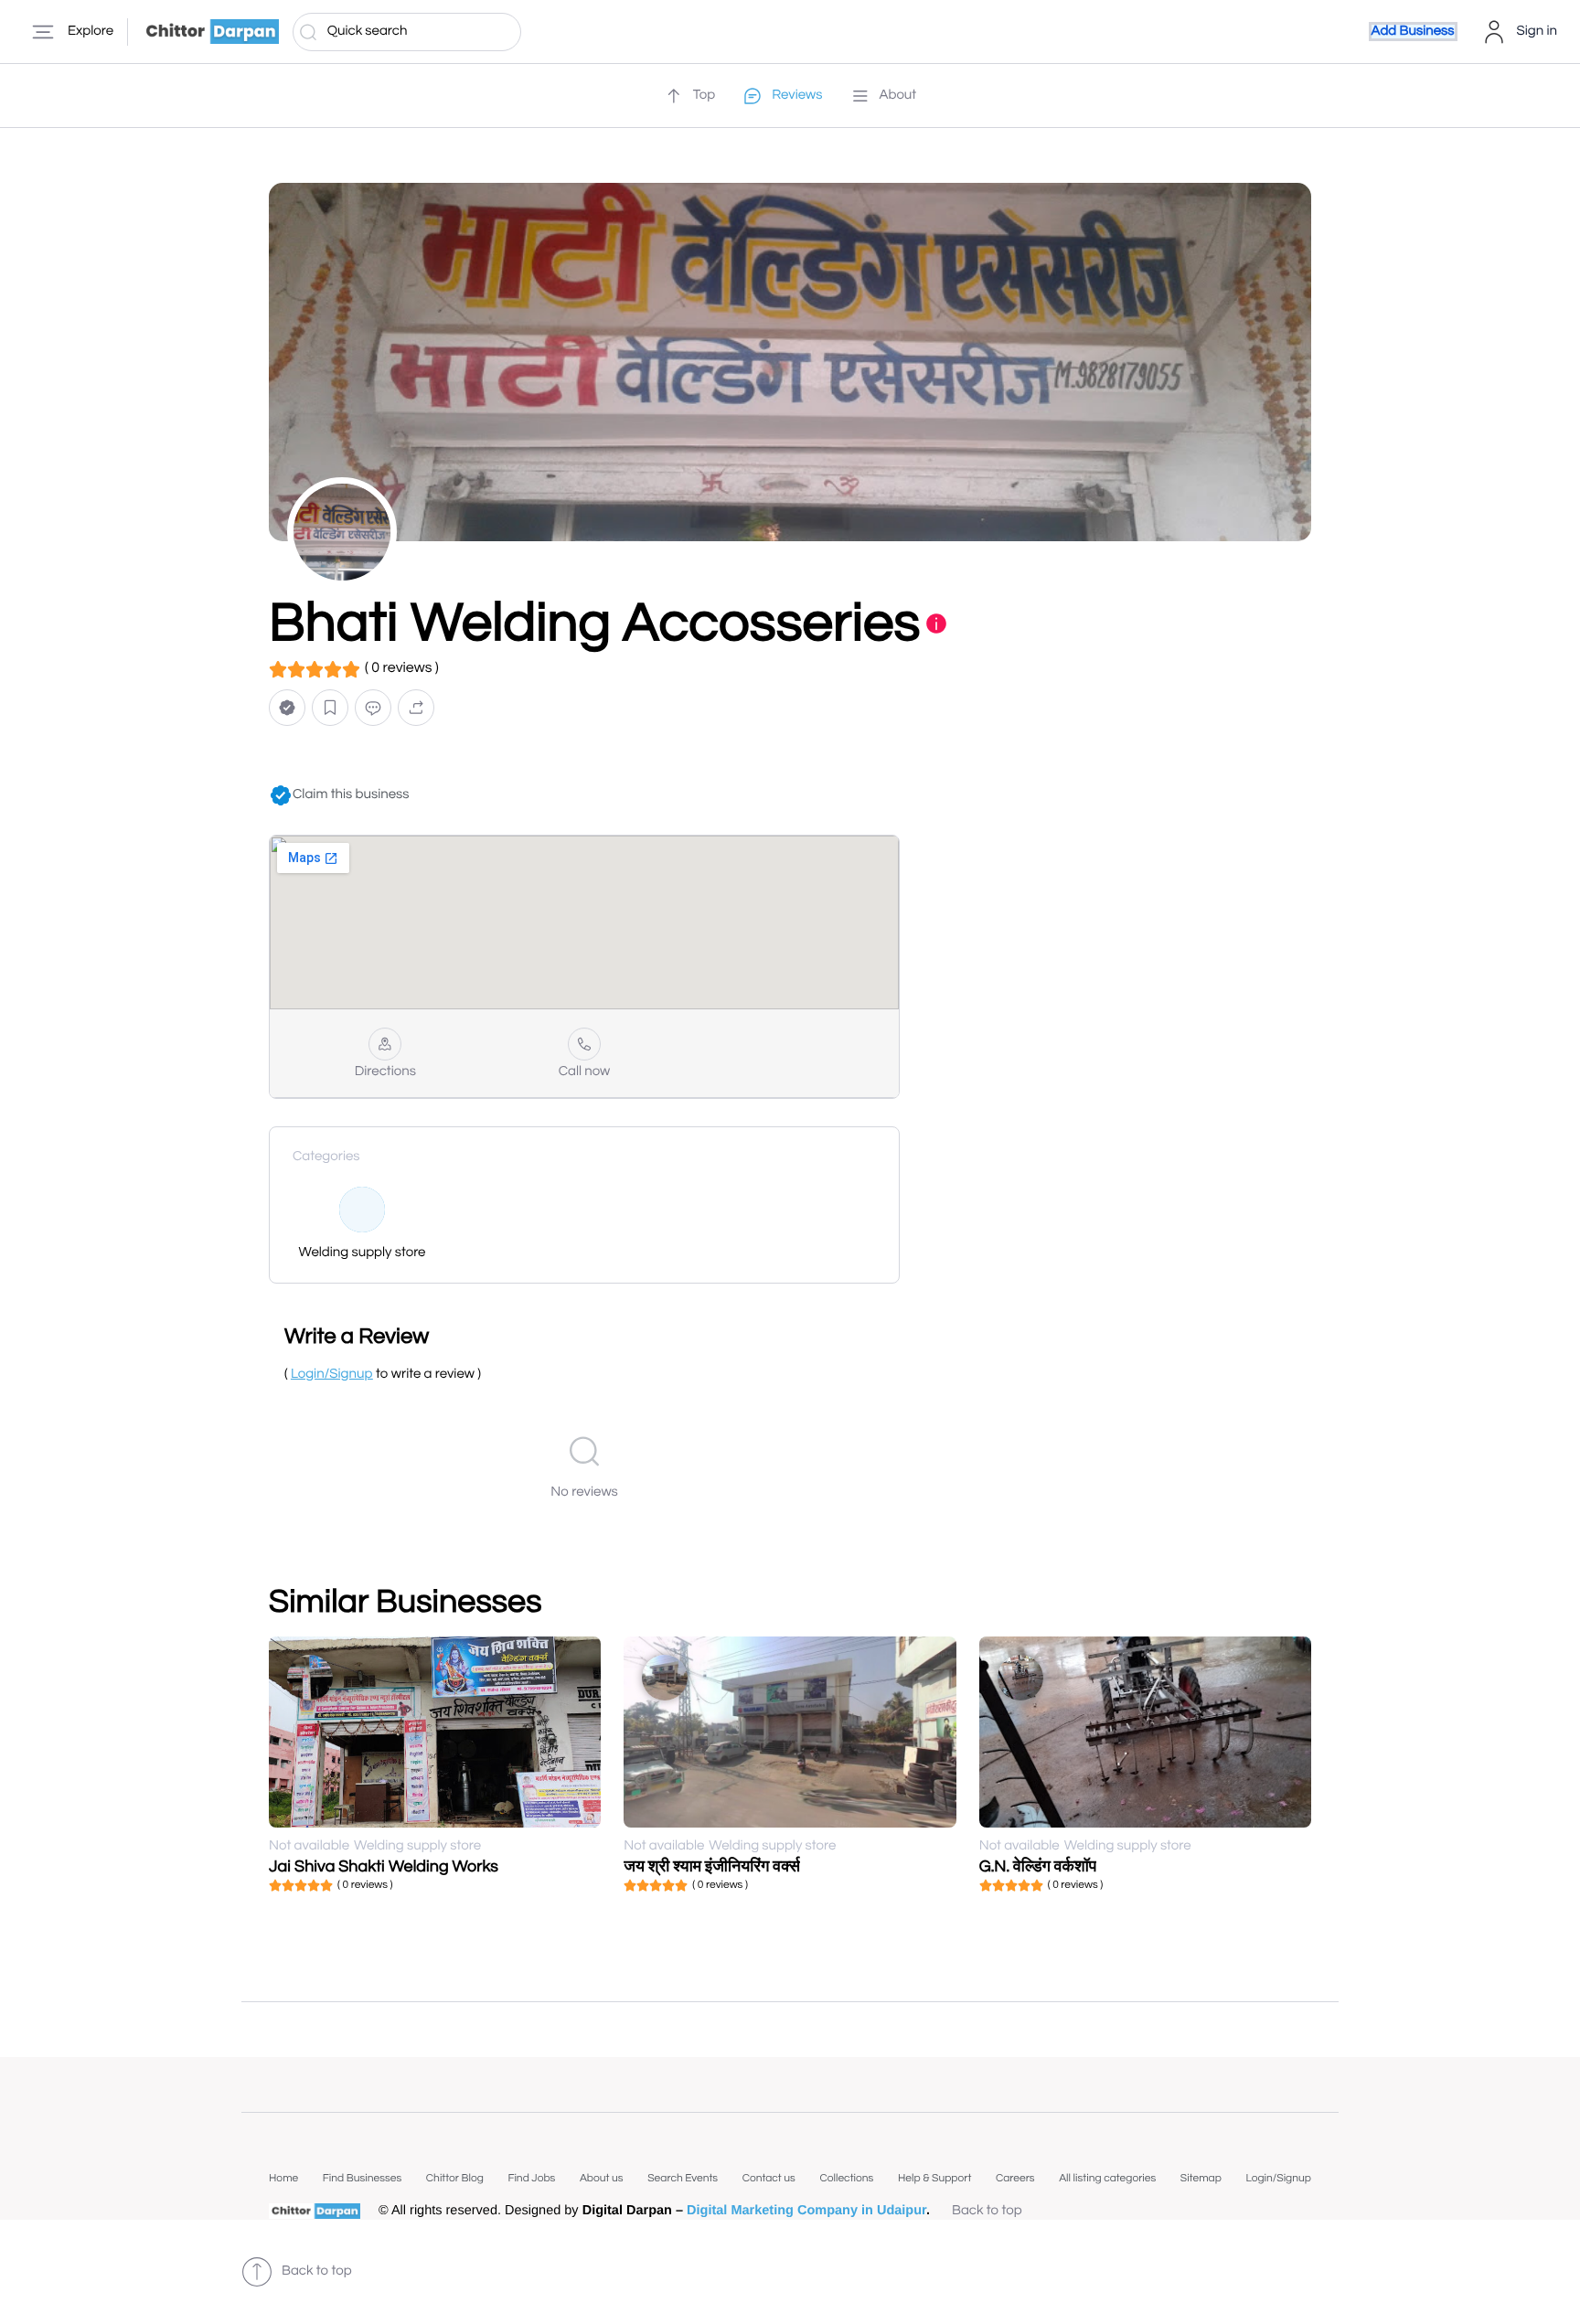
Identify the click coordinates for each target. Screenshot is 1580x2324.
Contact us (769, 2178)
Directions (385, 1072)
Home (283, 2178)
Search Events (683, 2178)
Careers (1015, 2178)
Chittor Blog (455, 2178)
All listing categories (1107, 2178)
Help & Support (934, 2178)
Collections (846, 2178)
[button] (287, 708)
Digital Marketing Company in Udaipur (806, 2211)
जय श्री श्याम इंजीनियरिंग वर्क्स (712, 1866)
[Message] (373, 708)
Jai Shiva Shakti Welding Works (384, 1866)
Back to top (987, 2211)
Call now (585, 1072)
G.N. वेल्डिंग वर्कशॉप (1038, 1866)
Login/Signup (1278, 2178)
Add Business (1413, 32)
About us (602, 2178)
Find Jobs (531, 2178)
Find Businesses (362, 2178)
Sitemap (1201, 2178)
